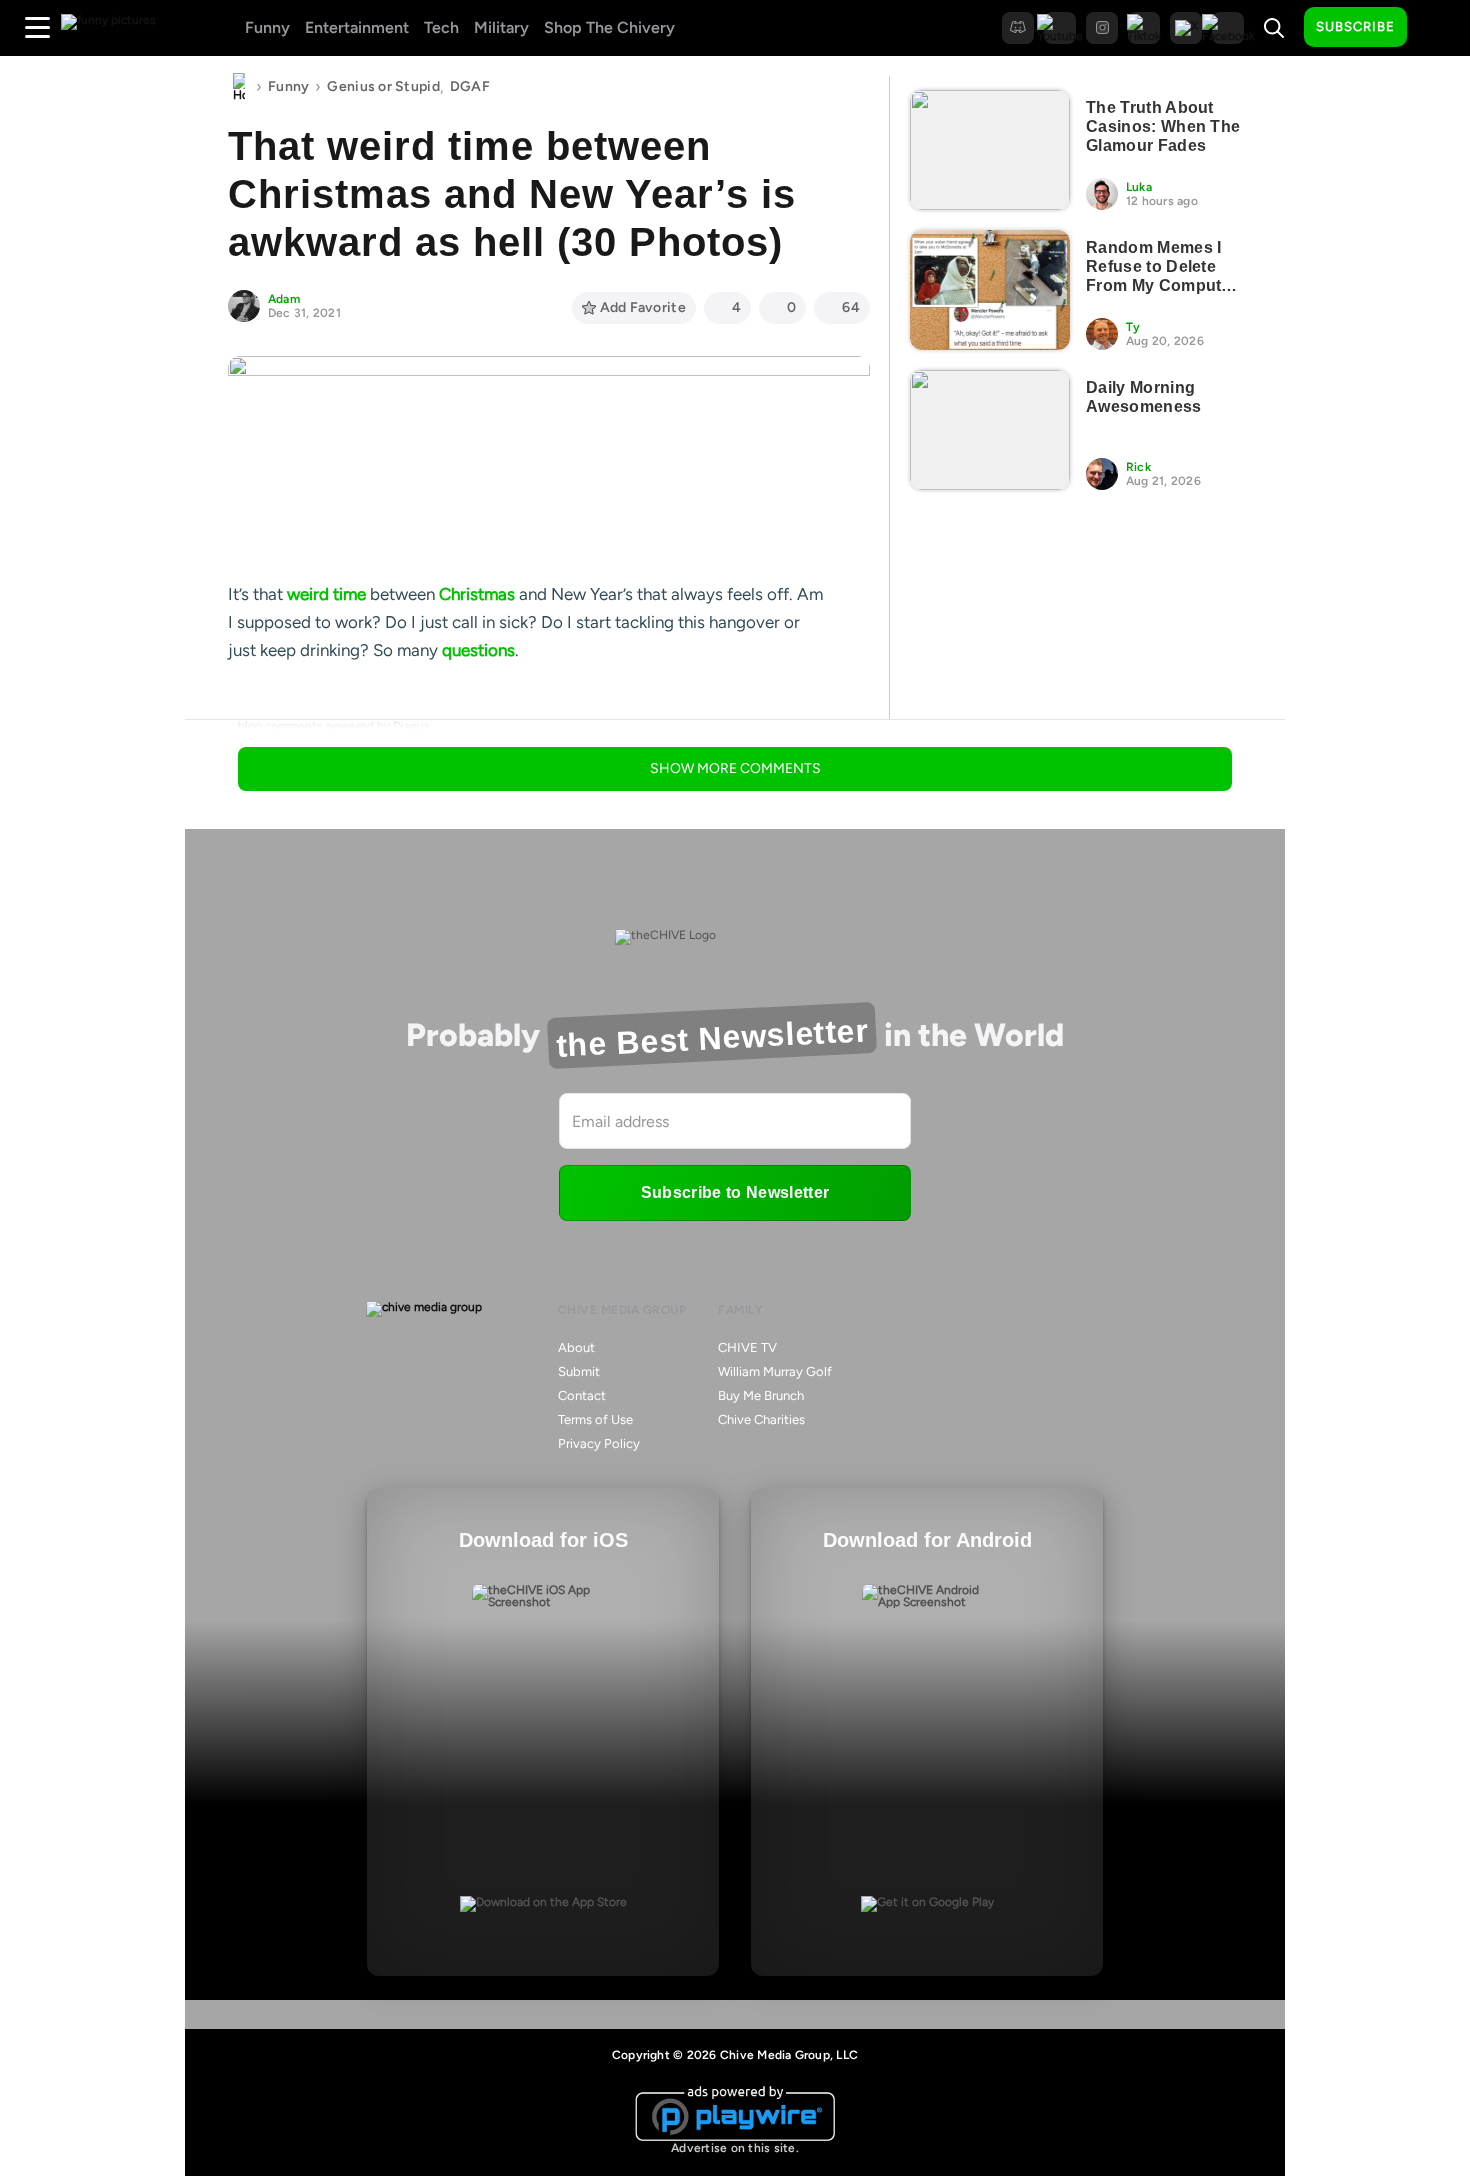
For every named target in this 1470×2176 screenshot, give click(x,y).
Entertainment (357, 27)
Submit (579, 1371)
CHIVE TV (747, 1347)
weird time (326, 594)
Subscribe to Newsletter (735, 1192)
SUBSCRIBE (1355, 26)
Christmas (477, 594)
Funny (267, 27)
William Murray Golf (775, 1371)
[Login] (1440, 28)
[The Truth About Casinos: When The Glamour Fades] (990, 150)
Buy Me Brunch (761, 1395)
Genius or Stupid (383, 86)
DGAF (470, 86)
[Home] (239, 87)
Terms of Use (595, 1419)
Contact (582, 1395)
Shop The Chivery (609, 27)
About (576, 1347)
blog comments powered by (334, 726)
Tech (441, 27)
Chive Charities (761, 1419)
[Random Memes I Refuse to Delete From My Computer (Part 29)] (990, 290)
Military (501, 27)
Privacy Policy (599, 1443)
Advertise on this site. (735, 2148)
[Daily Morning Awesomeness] (990, 430)
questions (478, 650)
